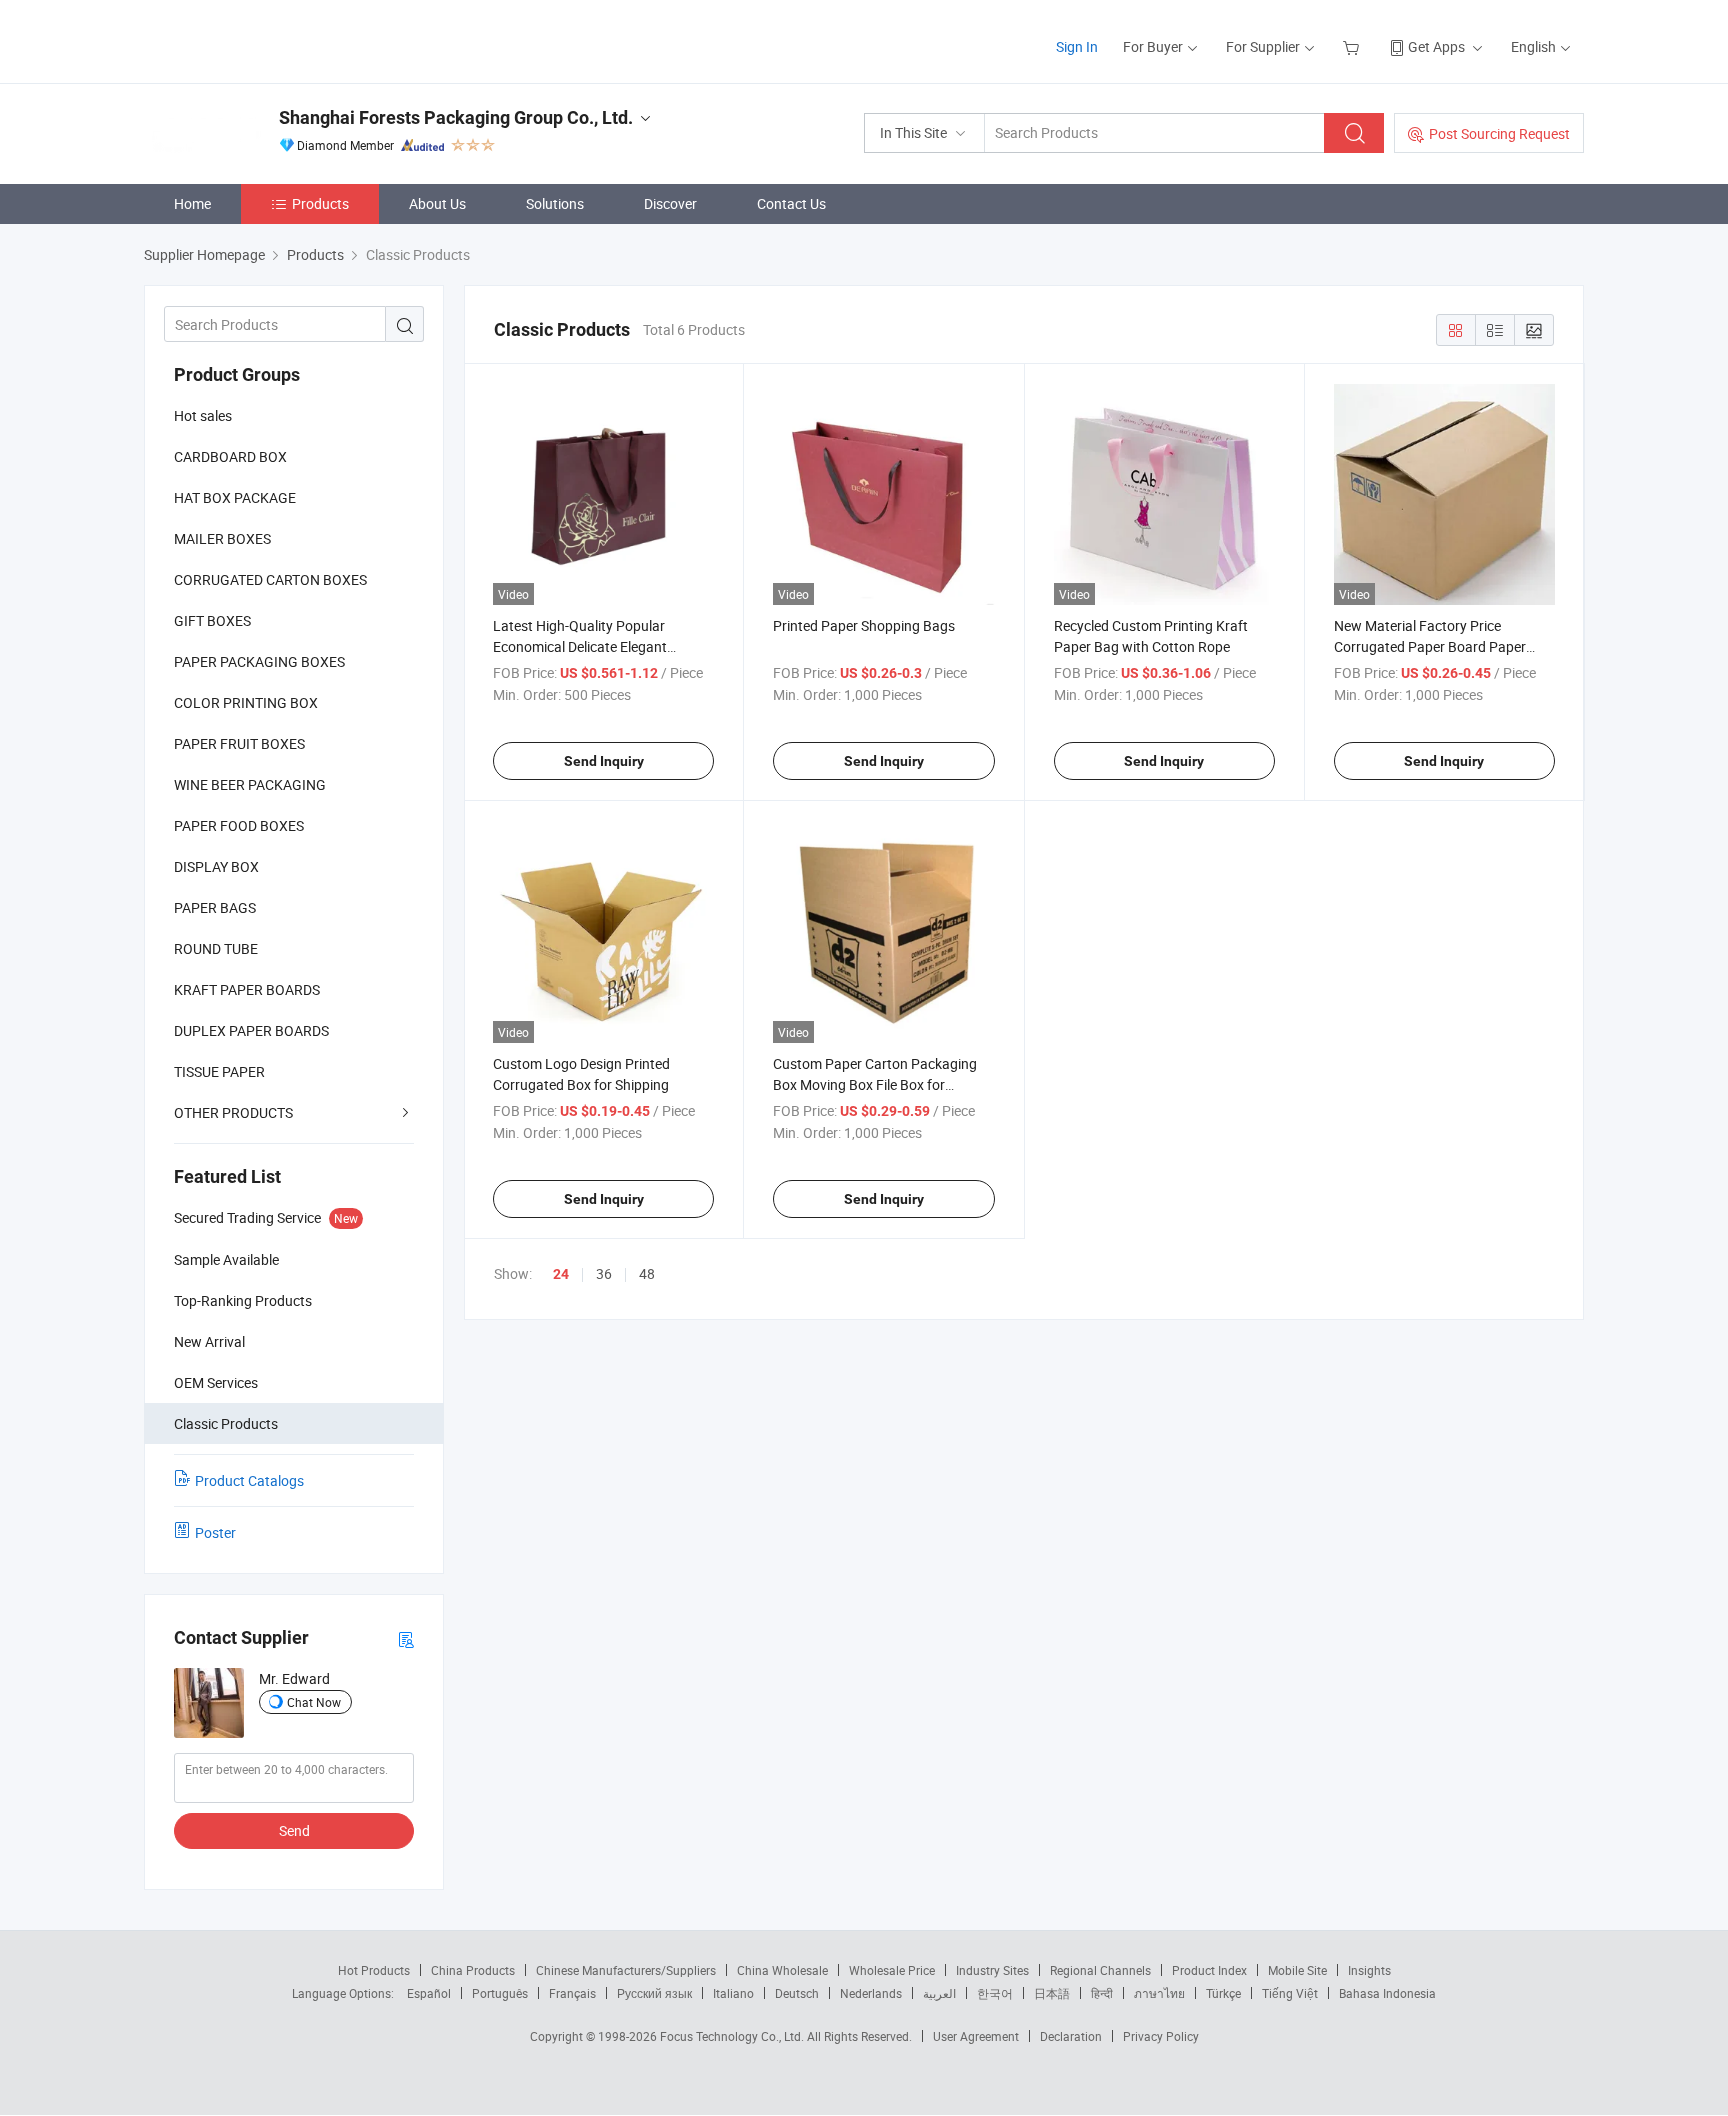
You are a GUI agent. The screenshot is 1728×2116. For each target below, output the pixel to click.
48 (647, 1273)
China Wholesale (782, 1970)
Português (500, 1993)
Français (572, 1993)
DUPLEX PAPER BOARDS (251, 1030)
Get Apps (1436, 46)
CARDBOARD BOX (230, 456)
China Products (473, 1970)
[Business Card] (406, 1638)
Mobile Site (1297, 1970)
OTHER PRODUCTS (233, 1112)
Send (294, 1830)
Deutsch (797, 1993)
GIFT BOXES (212, 620)
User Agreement (976, 2036)
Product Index (1209, 1970)
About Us (437, 203)
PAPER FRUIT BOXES (239, 743)
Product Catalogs (249, 1480)
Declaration (1071, 2036)
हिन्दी (1102, 1993)
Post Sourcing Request (1499, 133)
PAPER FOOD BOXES (239, 825)
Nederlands (871, 1993)
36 (604, 1273)
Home (192, 203)
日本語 (1052, 1993)
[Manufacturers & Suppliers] (272, 39)
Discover (670, 203)
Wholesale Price (892, 1970)
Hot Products (374, 1970)
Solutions (555, 203)
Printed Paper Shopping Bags (864, 625)
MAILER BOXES (222, 538)
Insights (1369, 1970)
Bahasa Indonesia (1387, 1993)
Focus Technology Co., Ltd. (733, 2036)
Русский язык (654, 1993)
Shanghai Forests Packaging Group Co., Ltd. (456, 117)
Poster (215, 1532)
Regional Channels (1100, 1970)
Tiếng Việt (1290, 1993)
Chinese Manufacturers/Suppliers (626, 1970)
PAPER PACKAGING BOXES (259, 661)
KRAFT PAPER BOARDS (247, 989)
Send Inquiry (604, 761)
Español (429, 1993)
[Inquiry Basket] (1353, 46)
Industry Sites (992, 1970)
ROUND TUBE (216, 948)
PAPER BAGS (215, 907)
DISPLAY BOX (216, 866)
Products (320, 203)
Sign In (1077, 46)
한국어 (995, 1993)
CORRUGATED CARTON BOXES (270, 579)
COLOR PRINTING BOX (246, 702)
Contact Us (791, 203)
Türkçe (1223, 1993)
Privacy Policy (1161, 2036)
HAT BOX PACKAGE (235, 497)
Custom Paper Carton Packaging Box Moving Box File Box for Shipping (875, 1084)
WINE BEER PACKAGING (250, 784)
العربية (939, 1993)
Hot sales (203, 415)
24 (561, 1274)
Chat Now (314, 1702)
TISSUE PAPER (219, 1071)
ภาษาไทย (1159, 1993)
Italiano (733, 1993)
